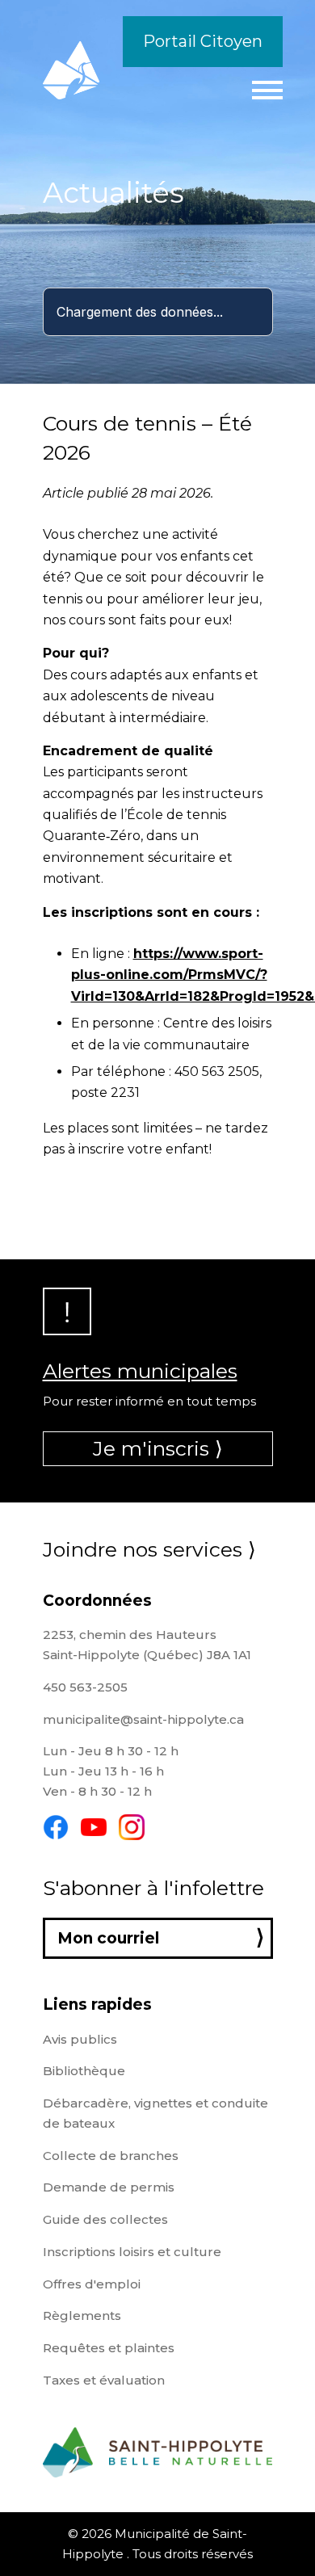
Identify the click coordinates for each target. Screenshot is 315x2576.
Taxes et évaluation (104, 2380)
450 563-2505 (85, 1687)
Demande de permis (109, 2187)
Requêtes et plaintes (109, 2348)
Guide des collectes (105, 2219)
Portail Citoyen (203, 41)
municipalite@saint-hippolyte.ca (143, 1719)
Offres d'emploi (92, 2284)
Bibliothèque (84, 2071)
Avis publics (80, 2039)
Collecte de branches (111, 2156)
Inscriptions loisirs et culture (132, 2252)
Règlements (82, 2315)
